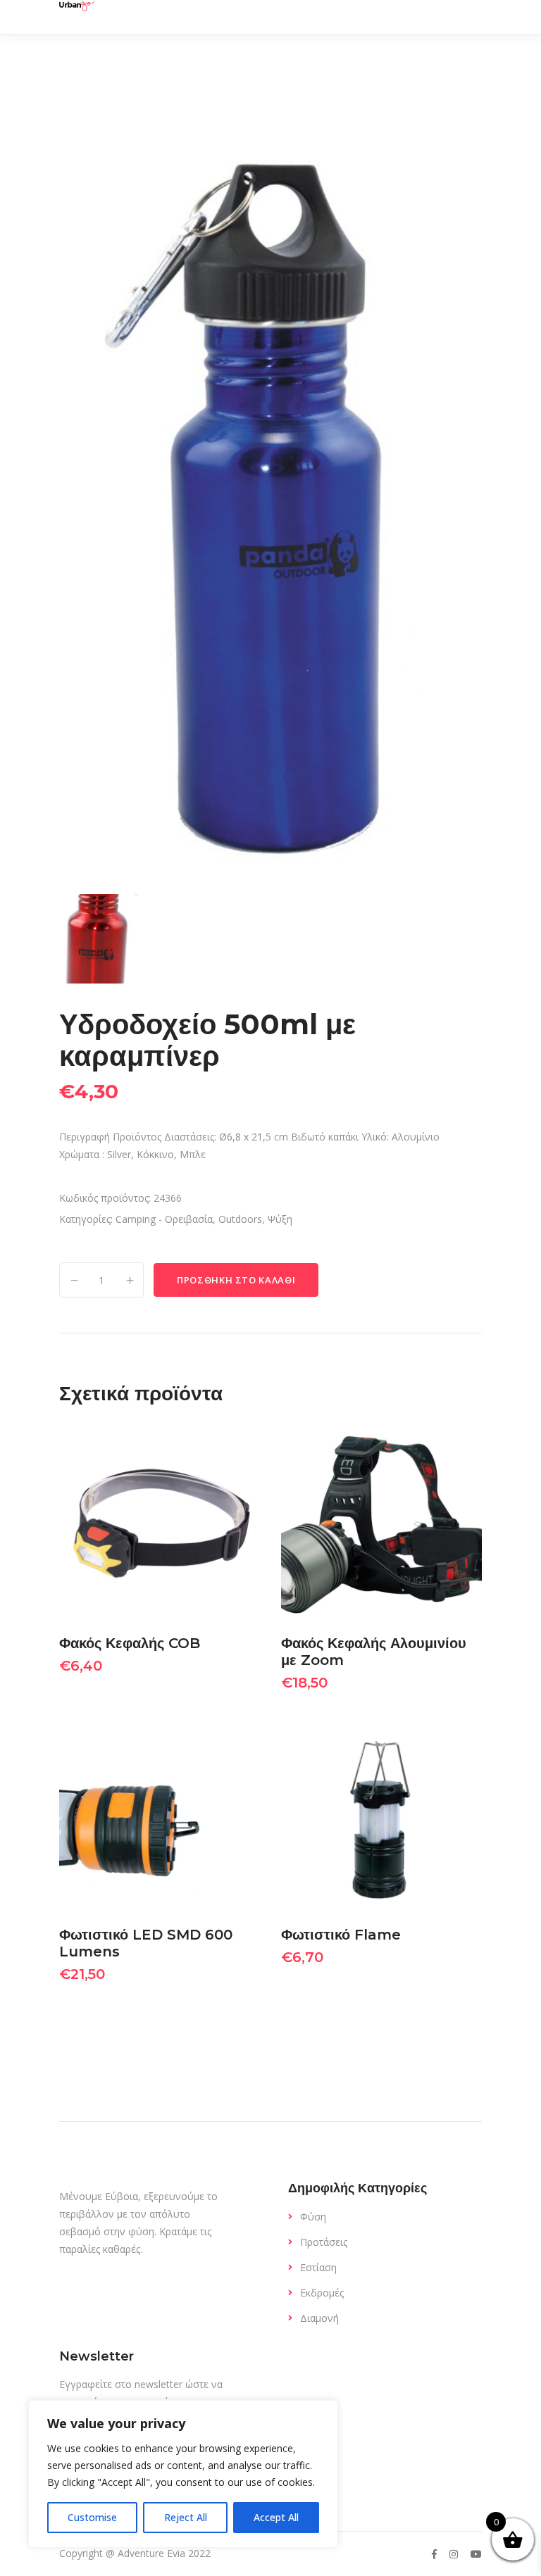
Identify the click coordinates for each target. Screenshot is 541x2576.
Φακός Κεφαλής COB (130, 1643)
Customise (92, 2517)
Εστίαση (318, 2267)
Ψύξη (280, 1219)
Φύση (313, 2217)
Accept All (276, 2517)
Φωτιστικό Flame (341, 1935)
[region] (183, 2474)
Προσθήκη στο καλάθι (236, 1280)
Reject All (186, 2517)
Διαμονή (319, 2318)
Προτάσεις (324, 2242)
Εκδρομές (322, 2293)
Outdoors (240, 1219)
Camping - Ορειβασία (164, 1219)
